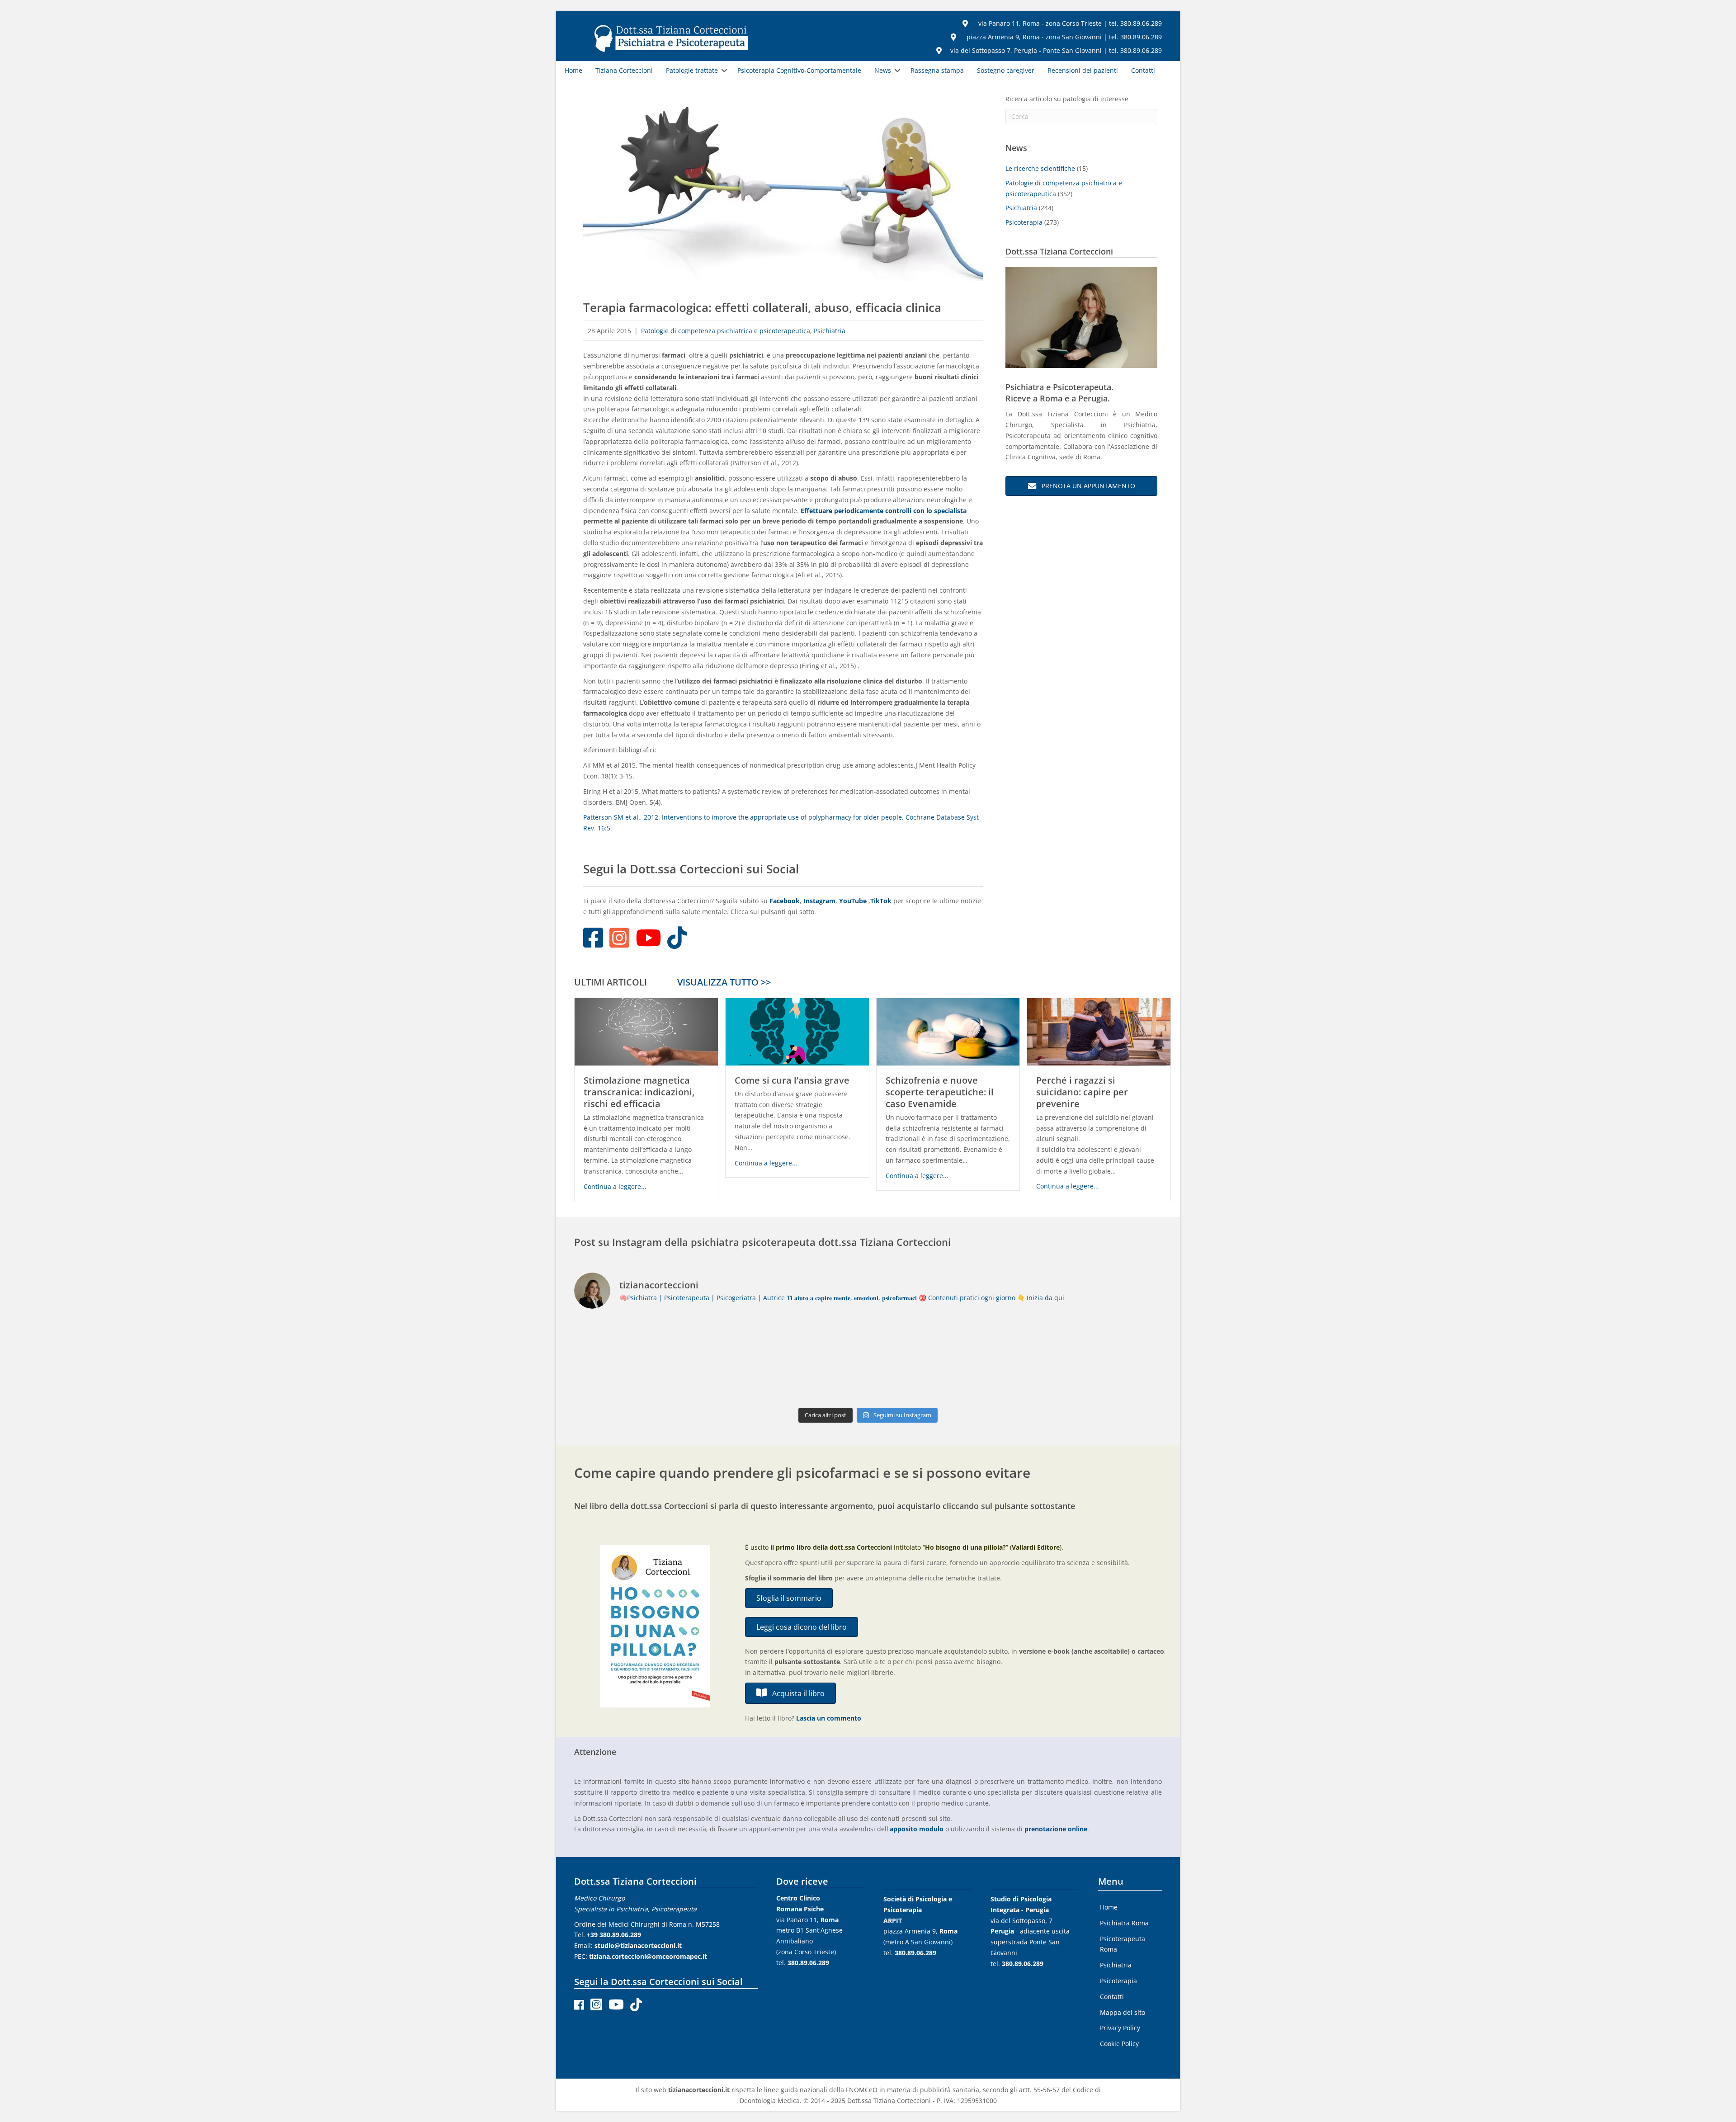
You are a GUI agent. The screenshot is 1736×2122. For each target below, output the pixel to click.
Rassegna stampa (937, 70)
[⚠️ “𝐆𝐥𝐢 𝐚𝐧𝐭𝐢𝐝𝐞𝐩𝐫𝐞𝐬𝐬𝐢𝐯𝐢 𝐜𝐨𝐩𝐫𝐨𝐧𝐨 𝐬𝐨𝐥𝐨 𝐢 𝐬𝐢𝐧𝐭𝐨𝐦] (646, 1360)
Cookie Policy (1119, 2044)
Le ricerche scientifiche (1040, 168)
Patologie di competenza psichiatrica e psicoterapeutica (726, 331)
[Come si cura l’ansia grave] (797, 1031)
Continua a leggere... (615, 1186)
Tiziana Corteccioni (624, 70)
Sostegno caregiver (1006, 70)
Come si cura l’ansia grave (792, 1080)
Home (573, 70)
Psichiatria (830, 331)
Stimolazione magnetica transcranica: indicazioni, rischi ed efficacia (639, 1092)
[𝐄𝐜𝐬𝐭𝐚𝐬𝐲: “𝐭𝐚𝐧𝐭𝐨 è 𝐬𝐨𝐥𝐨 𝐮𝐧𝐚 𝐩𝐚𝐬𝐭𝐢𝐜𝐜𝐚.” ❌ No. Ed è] (1090, 1360)
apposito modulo (917, 1829)
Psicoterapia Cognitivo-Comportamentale (799, 70)
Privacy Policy (1120, 2028)
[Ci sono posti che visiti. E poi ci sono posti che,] (942, 1360)
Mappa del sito (1123, 2012)
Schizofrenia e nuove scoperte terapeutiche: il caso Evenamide (940, 1092)
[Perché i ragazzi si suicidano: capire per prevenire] (1099, 1031)
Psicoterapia (1024, 222)
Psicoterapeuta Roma (1123, 1944)
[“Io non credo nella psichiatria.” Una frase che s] (794, 1360)
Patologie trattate (692, 70)
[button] (724, 71)
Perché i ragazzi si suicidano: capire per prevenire (1082, 1092)
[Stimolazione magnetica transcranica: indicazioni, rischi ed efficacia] (646, 1031)
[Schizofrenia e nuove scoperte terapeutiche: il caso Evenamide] (948, 1031)
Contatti (1143, 70)
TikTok (882, 901)
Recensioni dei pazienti (1083, 70)
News (883, 70)
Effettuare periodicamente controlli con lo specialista (884, 511)
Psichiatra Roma (1124, 1923)
